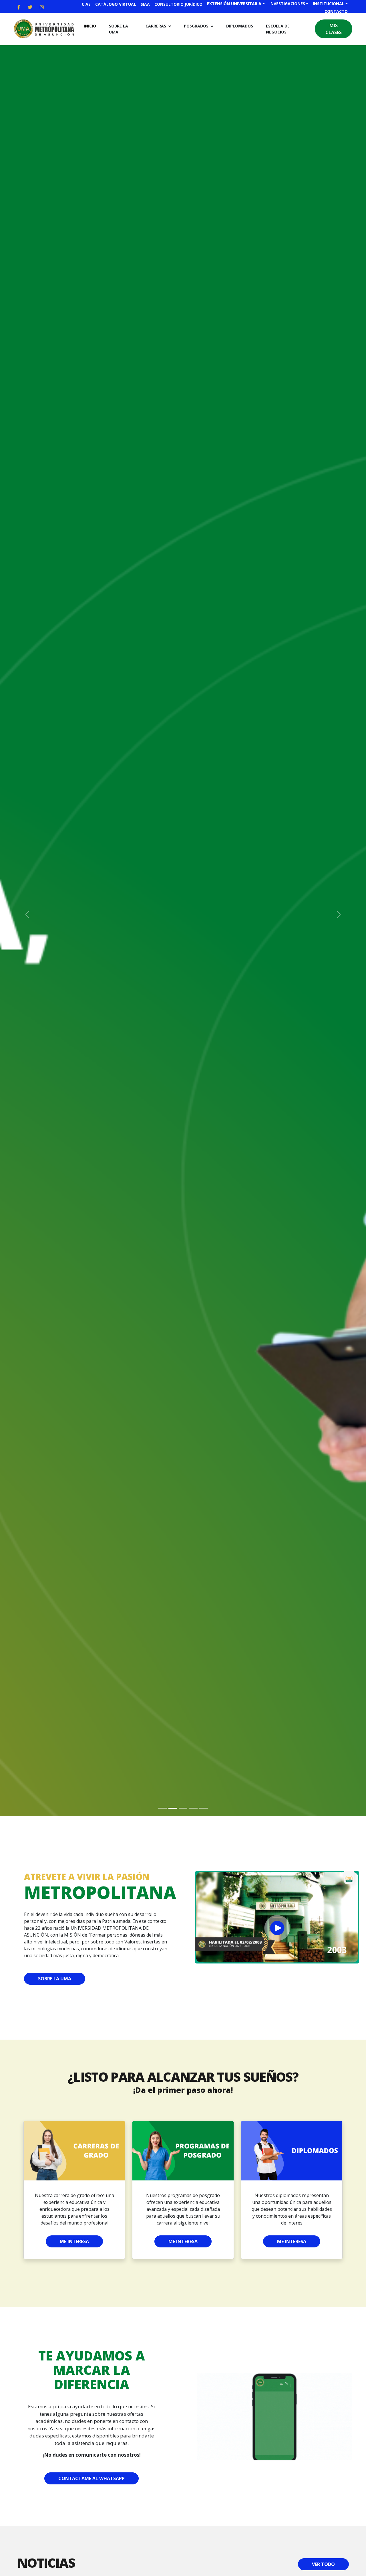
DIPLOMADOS (240, 26)
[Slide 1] (162, 1808)
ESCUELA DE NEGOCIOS (278, 29)
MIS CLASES (334, 29)
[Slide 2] (173, 1808)
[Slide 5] (204, 1808)
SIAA (145, 4)
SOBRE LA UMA (119, 29)
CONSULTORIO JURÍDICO (178, 4)
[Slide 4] (193, 1808)
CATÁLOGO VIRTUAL (116, 4)
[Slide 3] (183, 1808)
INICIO (90, 26)
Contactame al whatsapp (91, 2478)
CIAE (86, 4)
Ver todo (323, 2564)
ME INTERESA (74, 2241)
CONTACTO (336, 11)
